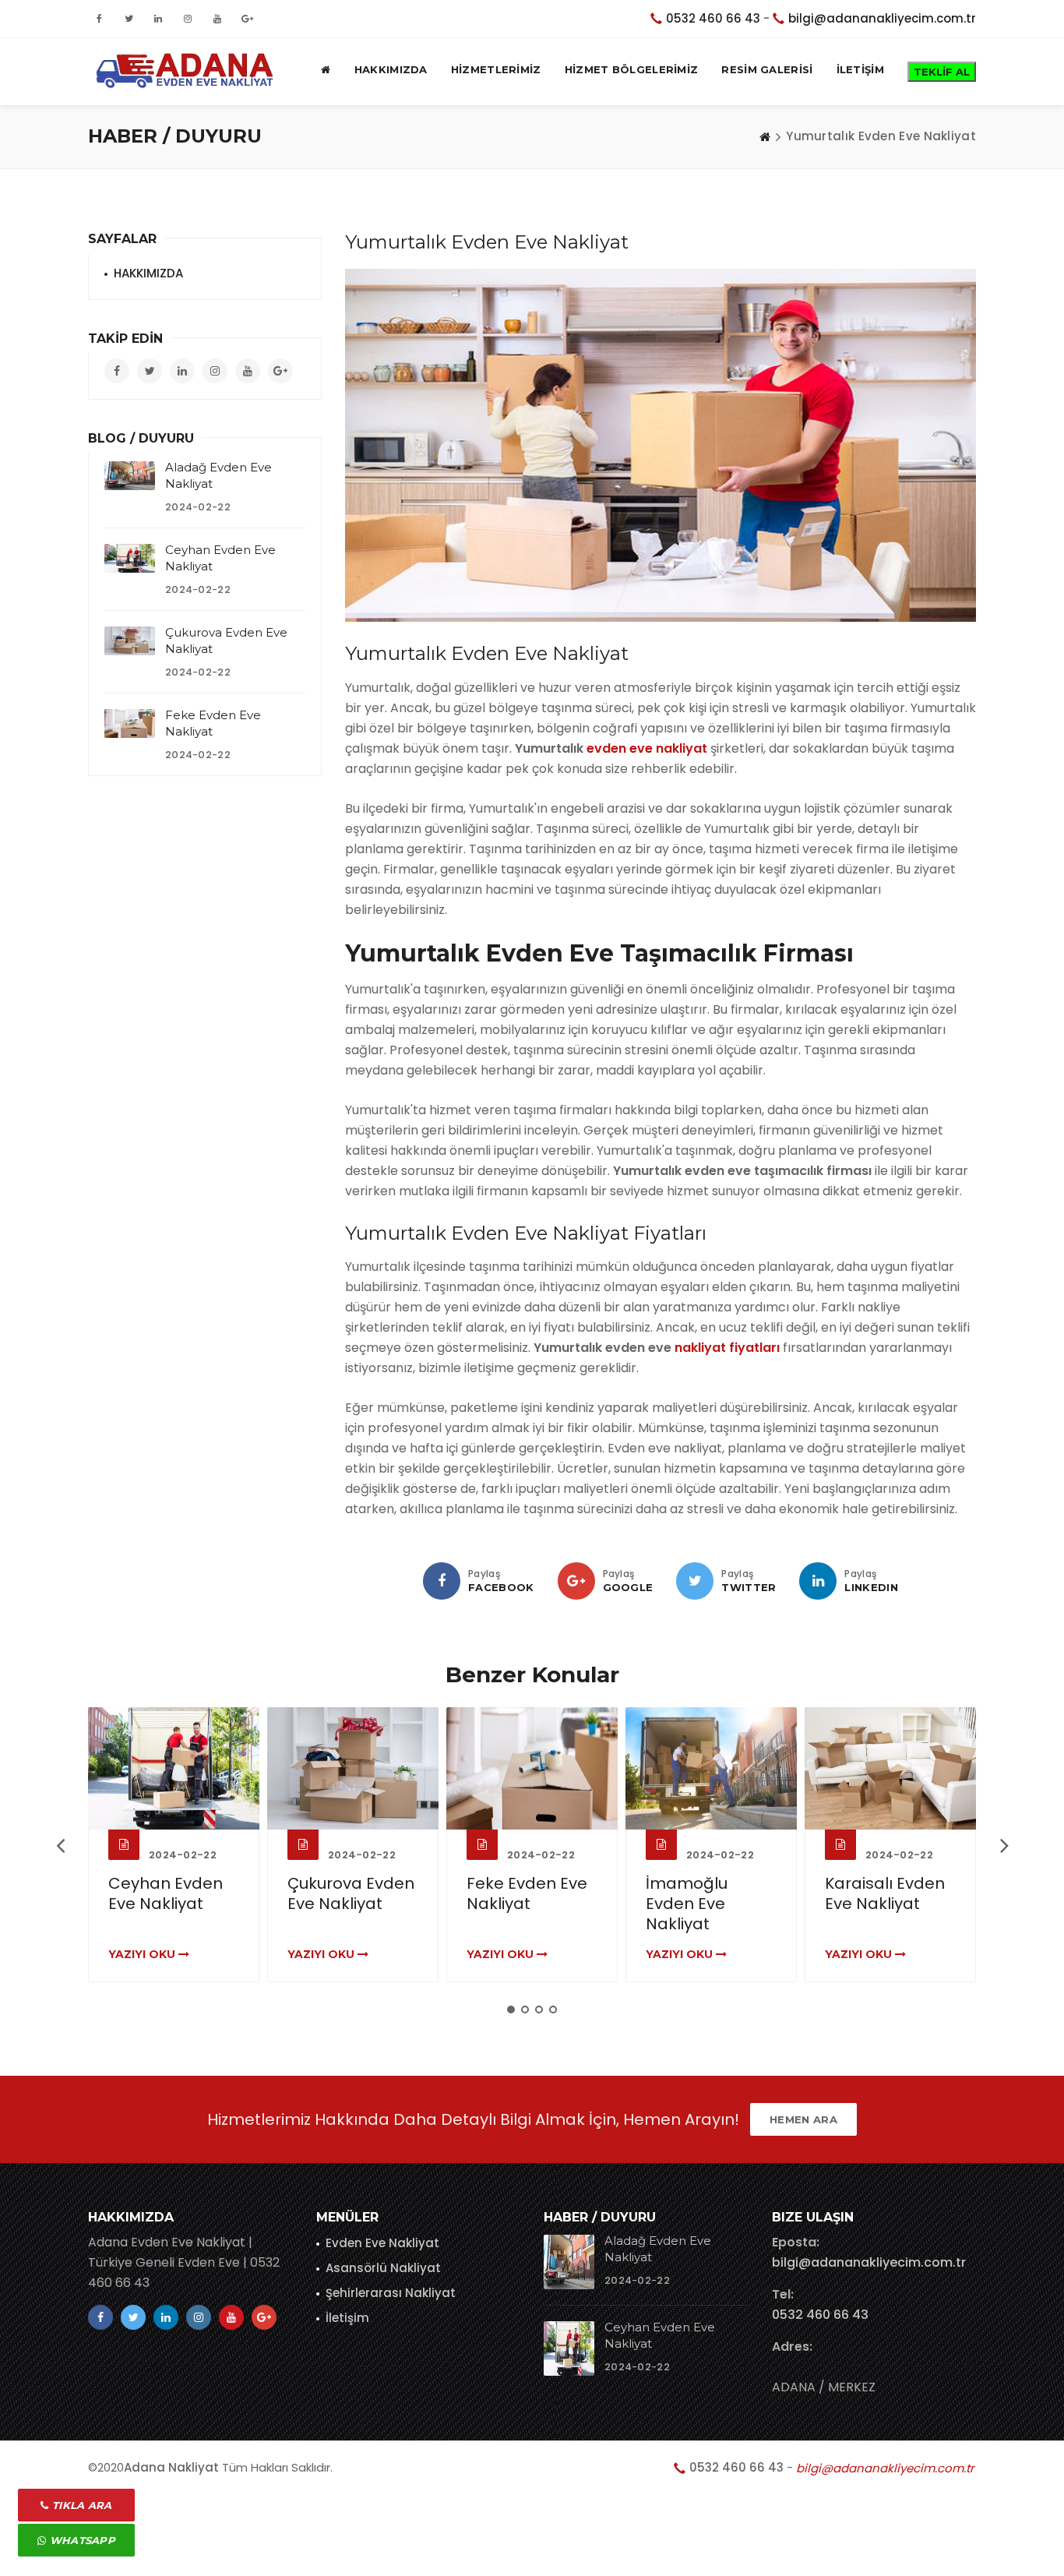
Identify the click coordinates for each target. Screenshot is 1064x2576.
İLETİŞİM (860, 69)
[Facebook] (442, 1581)
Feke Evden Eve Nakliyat (527, 1893)
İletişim (347, 2318)
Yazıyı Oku (143, 1954)
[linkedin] (818, 1581)
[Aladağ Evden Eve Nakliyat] (130, 475)
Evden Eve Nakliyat (382, 2243)
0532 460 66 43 (713, 18)
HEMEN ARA (803, 2119)
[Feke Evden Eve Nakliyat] (130, 723)
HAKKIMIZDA (391, 69)
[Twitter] (695, 1581)
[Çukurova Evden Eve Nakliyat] (130, 640)
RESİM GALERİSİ (767, 69)
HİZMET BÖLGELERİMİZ (632, 69)
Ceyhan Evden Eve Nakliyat (166, 1893)
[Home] (765, 136)
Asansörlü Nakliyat (383, 2268)
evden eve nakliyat (647, 748)
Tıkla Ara (81, 2505)
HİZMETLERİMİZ (496, 69)
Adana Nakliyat (171, 2467)
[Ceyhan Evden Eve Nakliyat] (130, 558)
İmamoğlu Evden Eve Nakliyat (687, 1904)
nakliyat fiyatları (727, 1348)
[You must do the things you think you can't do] (569, 2262)
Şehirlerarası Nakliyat (391, 2293)
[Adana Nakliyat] (182, 69)
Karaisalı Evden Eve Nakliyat (885, 1893)
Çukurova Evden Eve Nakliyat (351, 1893)
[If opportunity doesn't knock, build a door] (174, 1768)
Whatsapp (81, 2540)
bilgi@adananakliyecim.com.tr (882, 18)
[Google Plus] (576, 1581)
